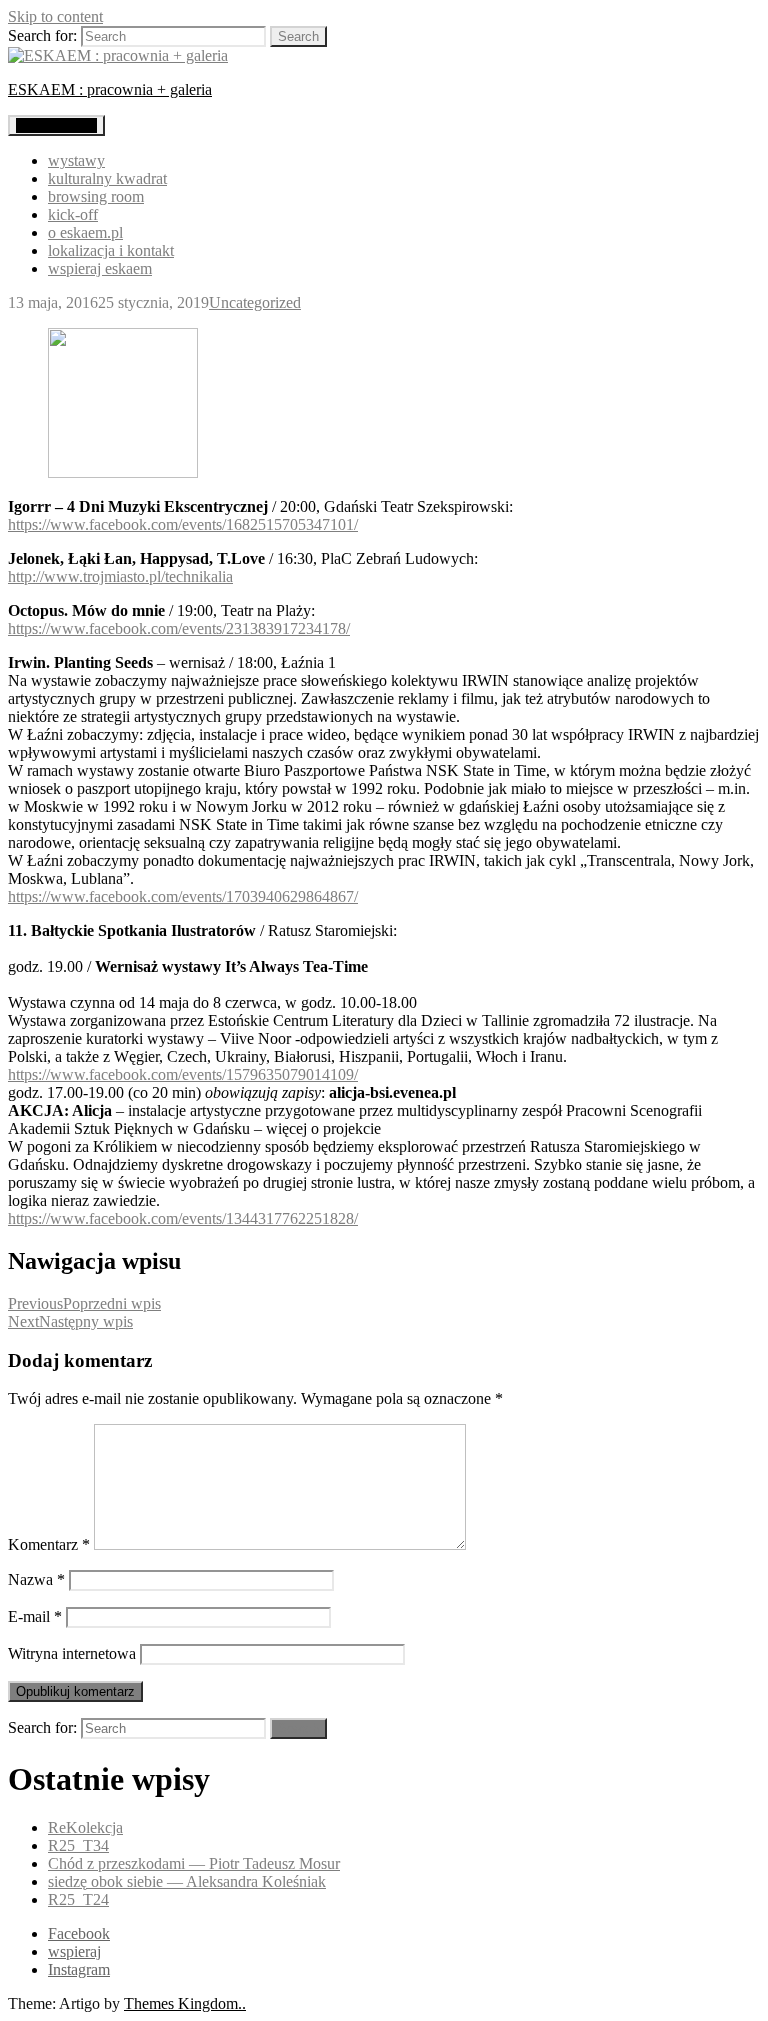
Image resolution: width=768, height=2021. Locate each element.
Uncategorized (255, 302)
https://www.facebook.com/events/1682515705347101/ (183, 524)
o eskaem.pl (85, 232)
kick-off (73, 214)
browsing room (96, 196)
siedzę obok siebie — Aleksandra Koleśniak (187, 1881)
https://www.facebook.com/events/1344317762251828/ (183, 1218)
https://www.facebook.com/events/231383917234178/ (179, 628)
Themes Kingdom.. (185, 2003)
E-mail (35, 1616)
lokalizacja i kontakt (111, 250)
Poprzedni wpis (84, 1303)
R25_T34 (78, 1845)
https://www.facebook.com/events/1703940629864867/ (183, 896)
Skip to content (55, 16)
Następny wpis (70, 1321)
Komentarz (49, 1544)
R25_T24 (78, 1899)
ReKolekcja (85, 1827)
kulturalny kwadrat (107, 178)
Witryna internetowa (72, 1653)
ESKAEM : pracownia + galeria (110, 89)
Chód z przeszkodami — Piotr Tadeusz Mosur (194, 1863)
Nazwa (36, 1579)
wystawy (76, 160)
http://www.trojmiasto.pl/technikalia (120, 576)
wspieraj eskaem (100, 268)
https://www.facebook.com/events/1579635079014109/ (183, 1074)
